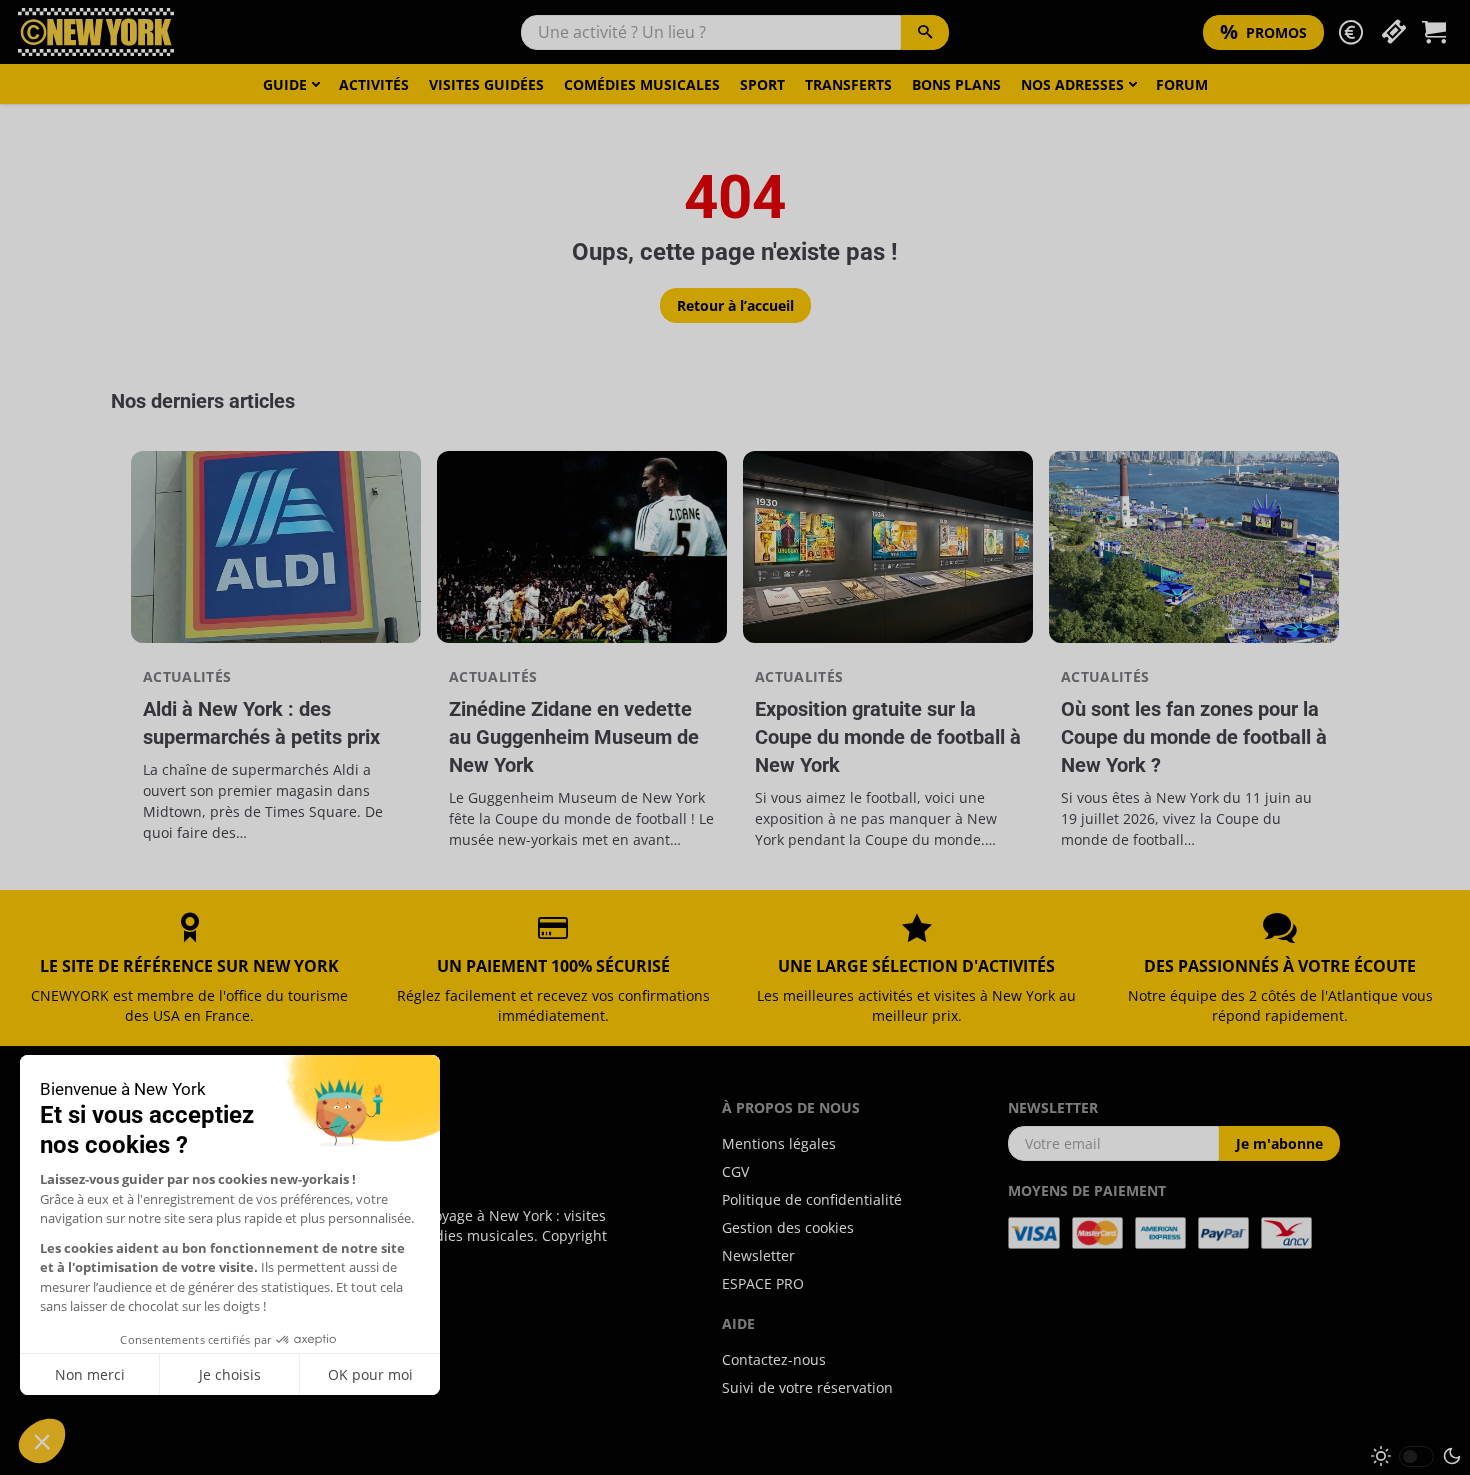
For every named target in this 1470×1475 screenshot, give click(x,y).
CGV (735, 1171)
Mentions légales (779, 1143)
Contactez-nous (774, 1359)
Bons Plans (956, 84)
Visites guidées (486, 84)
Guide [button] (285, 84)
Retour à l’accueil (735, 305)
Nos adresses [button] (1072, 84)
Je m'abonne (1279, 1143)
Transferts (848, 84)
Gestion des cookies (788, 1227)
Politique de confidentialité (812, 1199)
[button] (1351, 32)
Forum (1182, 84)
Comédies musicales (642, 84)
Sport (762, 84)
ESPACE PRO (763, 1283)
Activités (374, 84)
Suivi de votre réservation (807, 1387)
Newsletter (758, 1255)
